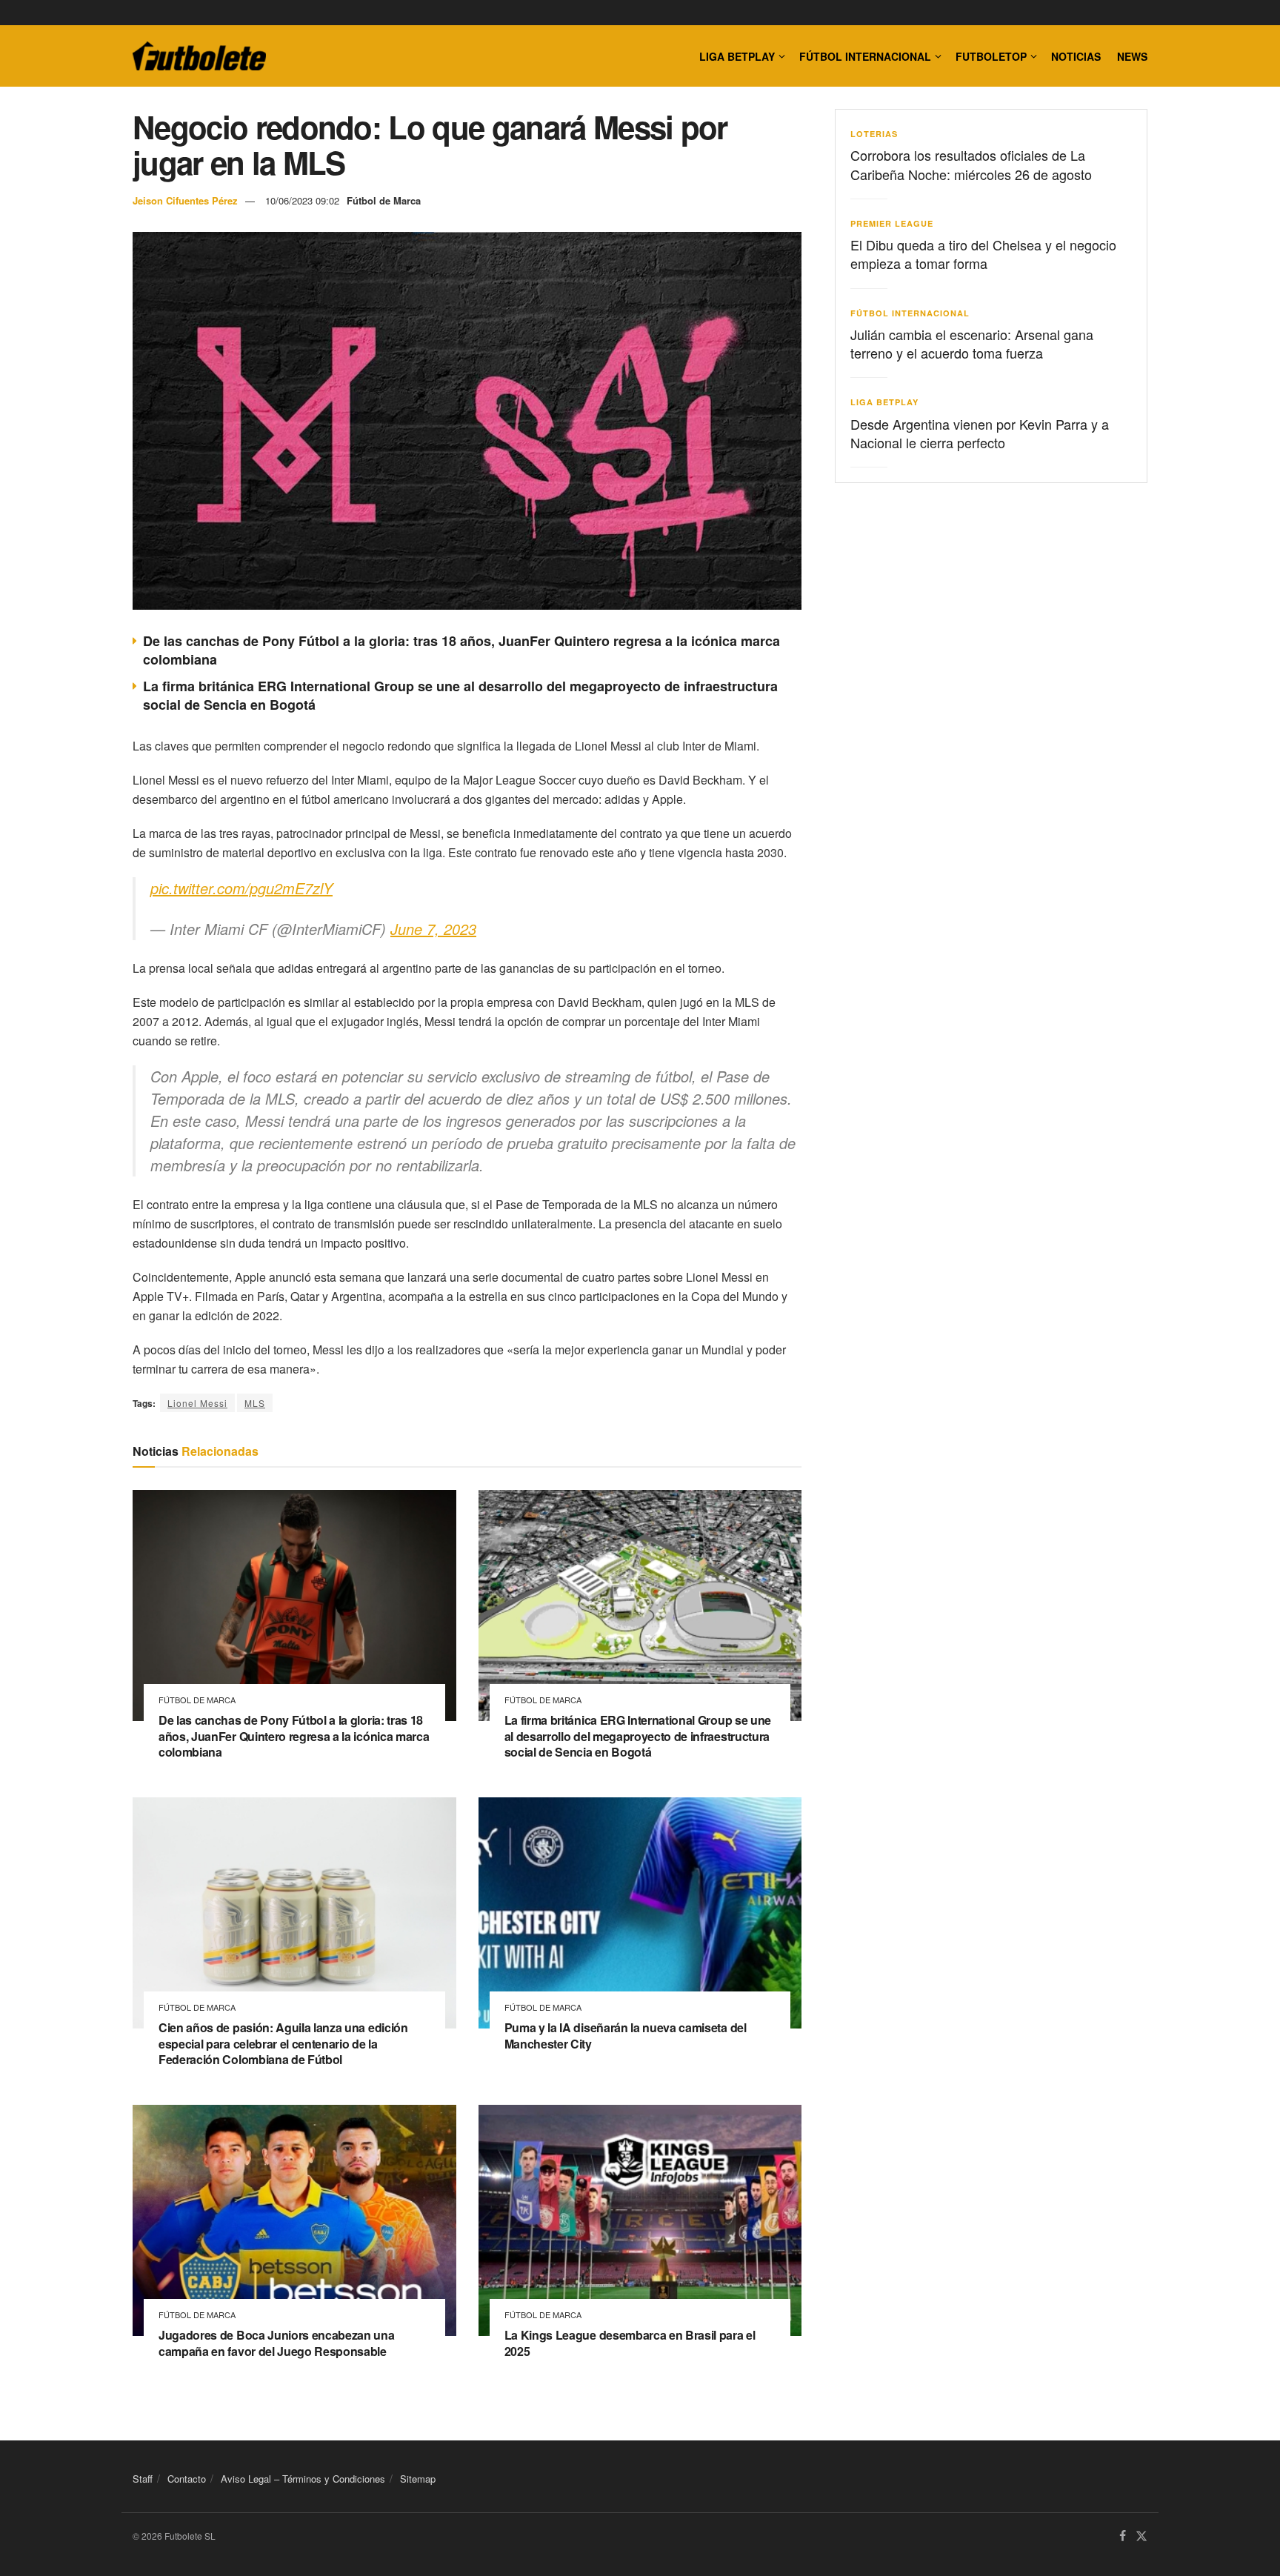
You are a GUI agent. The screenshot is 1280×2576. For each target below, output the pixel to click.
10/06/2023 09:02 (302, 200)
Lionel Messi (197, 1403)
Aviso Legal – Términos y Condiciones (303, 2479)
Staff (143, 2479)
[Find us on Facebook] (1123, 2537)
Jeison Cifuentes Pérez (185, 200)
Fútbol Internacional (865, 56)
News (1132, 56)
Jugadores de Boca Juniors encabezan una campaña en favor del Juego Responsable (277, 2343)
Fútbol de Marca (384, 200)
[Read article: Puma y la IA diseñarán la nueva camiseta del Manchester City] (640, 1913)
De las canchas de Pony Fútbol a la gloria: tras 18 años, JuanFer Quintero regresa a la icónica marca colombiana (461, 650)
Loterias (874, 134)
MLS (255, 1403)
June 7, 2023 (433, 929)
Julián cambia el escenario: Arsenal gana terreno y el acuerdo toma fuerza (972, 343)
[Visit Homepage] (199, 56)
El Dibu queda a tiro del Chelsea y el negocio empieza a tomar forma (983, 254)
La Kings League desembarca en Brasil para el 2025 (630, 2343)
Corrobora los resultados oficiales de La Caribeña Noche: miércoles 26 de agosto (971, 164)
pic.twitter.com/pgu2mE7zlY (241, 888)
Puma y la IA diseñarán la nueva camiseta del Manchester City (626, 2036)
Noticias (1076, 56)
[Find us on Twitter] (1141, 2537)
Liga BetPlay (884, 402)
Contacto (187, 2479)
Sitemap (418, 2479)
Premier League (892, 223)
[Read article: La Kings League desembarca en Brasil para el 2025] (640, 2220)
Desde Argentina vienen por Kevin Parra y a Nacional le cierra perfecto (980, 433)
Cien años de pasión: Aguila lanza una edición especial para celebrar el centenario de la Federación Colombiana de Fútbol (283, 2043)
